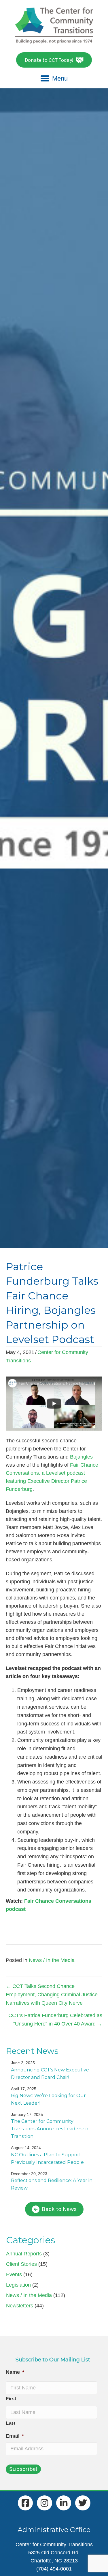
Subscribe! (23, 2469)
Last (11, 2423)
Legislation (18, 2285)
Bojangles (81, 1457)
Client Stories (21, 2264)
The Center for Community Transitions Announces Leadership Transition (50, 2129)
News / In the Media (52, 1960)
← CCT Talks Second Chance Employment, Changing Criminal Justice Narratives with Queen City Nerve (52, 1995)
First (11, 2399)
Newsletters (20, 2306)
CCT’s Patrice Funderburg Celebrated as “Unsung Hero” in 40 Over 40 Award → (55, 2020)
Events (14, 2274)
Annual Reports (24, 2254)
